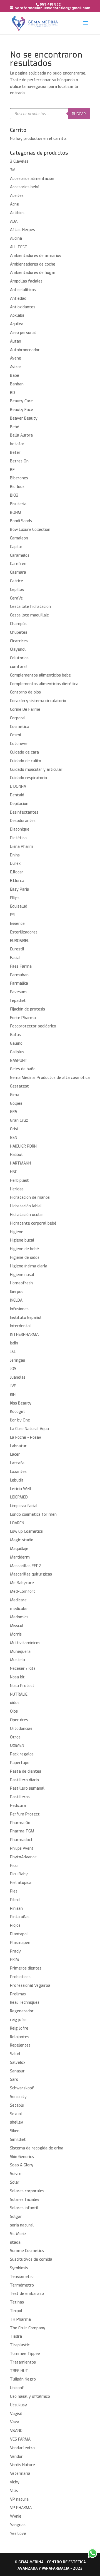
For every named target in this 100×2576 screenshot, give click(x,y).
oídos (15, 1703)
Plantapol (19, 1934)
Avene (16, 358)
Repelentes (20, 2045)
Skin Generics (22, 2157)
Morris (16, 1634)
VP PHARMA (21, 2508)
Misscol (17, 1626)
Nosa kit (17, 1677)
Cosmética (20, 727)
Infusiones (19, 1309)
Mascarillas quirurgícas (31, 1574)
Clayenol (18, 649)
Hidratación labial (26, 1206)
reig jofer (19, 2020)
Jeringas (17, 1360)
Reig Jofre (19, 2028)
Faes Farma (21, 966)
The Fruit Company (28, 2328)
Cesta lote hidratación (30, 607)
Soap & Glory (22, 2165)
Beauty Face (22, 410)
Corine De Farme (25, 709)
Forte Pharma (23, 1018)
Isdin (14, 1343)
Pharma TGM (22, 1831)
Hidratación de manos (30, 1197)
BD (12, 393)
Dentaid (17, 795)
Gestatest (19, 1086)
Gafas (15, 1035)
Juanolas (18, 1377)
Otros (15, 1737)
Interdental (20, 1326)
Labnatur (18, 1446)
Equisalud (19, 906)
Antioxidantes (23, 307)
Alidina (16, 238)
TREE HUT (19, 2371)
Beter (15, 453)
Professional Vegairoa (30, 1986)
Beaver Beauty (24, 418)
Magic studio (22, 1540)
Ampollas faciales (26, 281)
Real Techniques (25, 2002)
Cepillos (17, 590)
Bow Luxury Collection (30, 530)
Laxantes (18, 1472)
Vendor (16, 2457)
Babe (15, 376)
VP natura (19, 2499)
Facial (15, 958)
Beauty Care (21, 401)
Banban (17, 384)
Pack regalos (22, 1754)
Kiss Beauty (21, 1403)
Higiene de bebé (24, 1249)
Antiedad (18, 299)
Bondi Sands (21, 521)
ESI (13, 915)
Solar (15, 2182)
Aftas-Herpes (22, 230)
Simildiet (18, 2140)
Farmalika (19, 983)
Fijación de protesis (27, 1009)
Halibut (17, 1155)
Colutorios (19, 658)
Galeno (16, 1043)
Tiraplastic (20, 2345)
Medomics (19, 1617)
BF (12, 470)
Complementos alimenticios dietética (44, 684)
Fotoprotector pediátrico (33, 1026)
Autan (16, 341)
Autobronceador (25, 350)
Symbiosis (19, 2268)
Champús (18, 624)
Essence (17, 924)
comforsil (19, 667)
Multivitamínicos (25, 1643)
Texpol (16, 2311)
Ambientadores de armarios (36, 256)
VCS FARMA (20, 2439)
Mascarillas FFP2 (26, 1566)
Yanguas (18, 2525)
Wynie (16, 2516)
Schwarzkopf (22, 2088)
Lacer (15, 1454)
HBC (14, 1172)
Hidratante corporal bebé (33, 1223)
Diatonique (20, 829)
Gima (15, 1095)
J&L (13, 1352)
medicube (19, 1609)
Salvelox (18, 2063)
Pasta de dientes (26, 1771)
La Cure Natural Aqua (29, 1429)
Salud (15, 2054)
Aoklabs (17, 315)
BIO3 (14, 495)
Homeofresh (21, 1283)
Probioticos (20, 1977)
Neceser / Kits (23, 1669)
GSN (14, 1138)
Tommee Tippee (25, 2354)
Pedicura (18, 1806)
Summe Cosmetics (27, 2251)
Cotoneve (19, 744)
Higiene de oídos (25, 1258)
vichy (15, 2482)
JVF (13, 1386)
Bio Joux (17, 487)
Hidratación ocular (27, 1215)
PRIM (14, 1960)
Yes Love (18, 2534)
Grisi (14, 1129)
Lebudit (17, 1480)
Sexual (16, 2114)
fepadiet (18, 1001)
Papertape (20, 1763)
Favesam (18, 992)
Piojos (15, 1925)
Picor (15, 1866)
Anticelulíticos (23, 290)
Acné (14, 204)
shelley (17, 2122)
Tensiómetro (22, 2277)
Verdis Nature (22, 2465)
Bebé (15, 427)
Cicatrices (19, 641)
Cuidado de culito (26, 761)
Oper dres (19, 1720)
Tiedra (16, 2336)
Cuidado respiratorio (28, 778)
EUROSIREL (20, 941)
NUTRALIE (19, 1694)
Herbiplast (19, 1181)
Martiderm (20, 1557)
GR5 (14, 1112)
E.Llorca (17, 881)
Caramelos (20, 555)
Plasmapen (20, 1943)
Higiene (17, 1232)
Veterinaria (20, 2474)
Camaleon (19, 538)
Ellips (15, 898)
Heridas (17, 1189)
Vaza (15, 2422)
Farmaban (19, 975)
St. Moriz (18, 2234)
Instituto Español (26, 1318)
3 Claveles (19, 161)
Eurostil (17, 949)
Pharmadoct (21, 1840)
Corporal (18, 718)
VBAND (16, 2431)
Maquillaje (19, 1549)
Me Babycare (22, 1583)
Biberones (19, 478)
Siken (15, 2131)
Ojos (14, 1711)
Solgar (16, 2217)
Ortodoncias (21, 1729)
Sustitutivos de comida (31, 2259)
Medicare (18, 1600)
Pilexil (15, 1900)
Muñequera (20, 1652)
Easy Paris (19, 889)
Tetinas (17, 2302)
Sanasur (17, 2071)
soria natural (22, 2225)
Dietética (18, 838)
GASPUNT (19, 1061)
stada (15, 2242)
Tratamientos (23, 2362)
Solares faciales (25, 2200)
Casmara (18, 572)
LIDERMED (19, 1497)
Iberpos (17, 1292)
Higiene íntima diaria (29, 1266)
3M (13, 170)
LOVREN (17, 1523)
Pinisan (16, 1909)
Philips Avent (22, 1848)
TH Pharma (20, 2319)
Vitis (14, 2491)
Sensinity (18, 2097)
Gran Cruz (19, 1120)
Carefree (18, 564)
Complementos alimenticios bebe (40, 675)
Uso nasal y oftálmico (30, 2397)
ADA (14, 221)
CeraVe (16, 598)
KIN (13, 1395)
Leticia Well (21, 1489)
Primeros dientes (26, 1968)
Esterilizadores (24, 932)
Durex (15, 864)
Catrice (17, 581)
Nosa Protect (22, 1686)
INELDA (16, 1300)
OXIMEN (17, 1746)
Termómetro (22, 2285)
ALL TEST (19, 247)
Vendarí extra (22, 2448)
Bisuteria (18, 504)
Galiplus (17, 1052)
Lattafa (17, 1463)
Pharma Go (20, 1823)
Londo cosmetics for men (33, 1514)
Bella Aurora (21, 435)
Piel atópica (21, 1883)
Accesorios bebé (25, 187)
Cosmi (15, 735)
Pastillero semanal (27, 1788)
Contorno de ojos (25, 692)
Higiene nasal (22, 1275)
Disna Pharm (22, 847)
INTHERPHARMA (24, 1335)
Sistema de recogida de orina (37, 2148)
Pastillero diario (24, 1780)
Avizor (16, 367)
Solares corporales (27, 2191)
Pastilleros (20, 1797)
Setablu (17, 2105)
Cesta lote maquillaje (29, 615)
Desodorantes (23, 821)
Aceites (17, 196)
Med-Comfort (23, 1592)
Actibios (17, 213)
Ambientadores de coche (33, 264)
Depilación (19, 804)
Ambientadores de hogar (33, 273)
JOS (13, 1369)
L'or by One (20, 1420)
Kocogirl (17, 1412)
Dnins (15, 855)
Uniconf (17, 2388)
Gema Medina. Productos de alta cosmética (50, 1078)
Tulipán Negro (23, 2379)
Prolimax (18, 1994)
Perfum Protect (25, 1814)
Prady (15, 1951)
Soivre (16, 2174)
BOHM (16, 513)
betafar (17, 444)
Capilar (16, 547)
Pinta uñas (20, 1917)
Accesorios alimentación (32, 179)
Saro (14, 2080)
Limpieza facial (24, 1506)
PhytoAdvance (23, 1857)
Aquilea (17, 324)
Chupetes (19, 632)
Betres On (19, 461)
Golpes (16, 1104)
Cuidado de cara (24, 752)
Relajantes (20, 2037)
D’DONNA (18, 787)
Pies (14, 1891)
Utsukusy (18, 2405)
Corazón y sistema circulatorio (38, 701)
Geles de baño (23, 1069)
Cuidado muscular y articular (36, 770)
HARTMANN (20, 1163)
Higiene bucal (22, 1240)
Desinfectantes (24, 812)
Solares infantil (24, 2208)
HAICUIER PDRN (23, 1146)
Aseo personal (23, 333)
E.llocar (17, 872)
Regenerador (22, 2011)
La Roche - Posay (26, 1437)
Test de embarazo (27, 2294)
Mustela (17, 1660)
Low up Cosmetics (26, 1531)
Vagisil (16, 2414)
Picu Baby (19, 1874)
